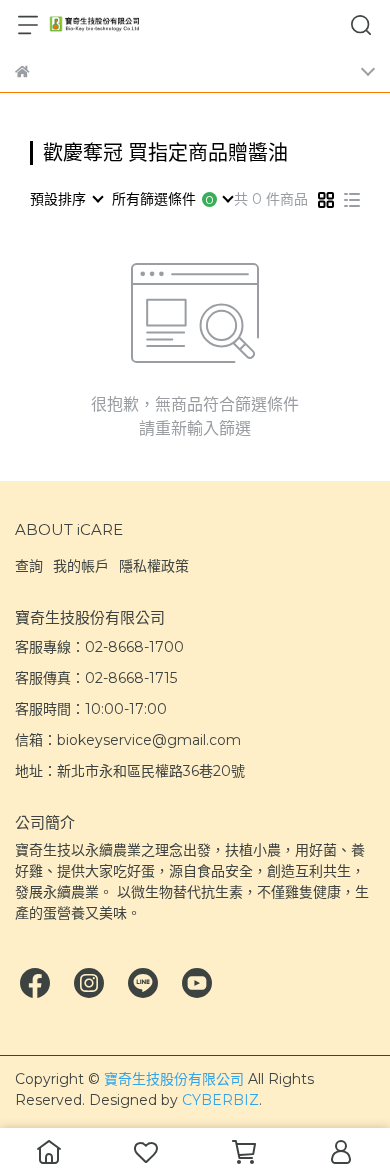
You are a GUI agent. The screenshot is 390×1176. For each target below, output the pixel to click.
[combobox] (66, 199)
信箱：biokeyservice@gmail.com (128, 740)
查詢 (29, 566)
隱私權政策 (154, 566)
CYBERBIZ (220, 1100)
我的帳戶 (81, 566)
